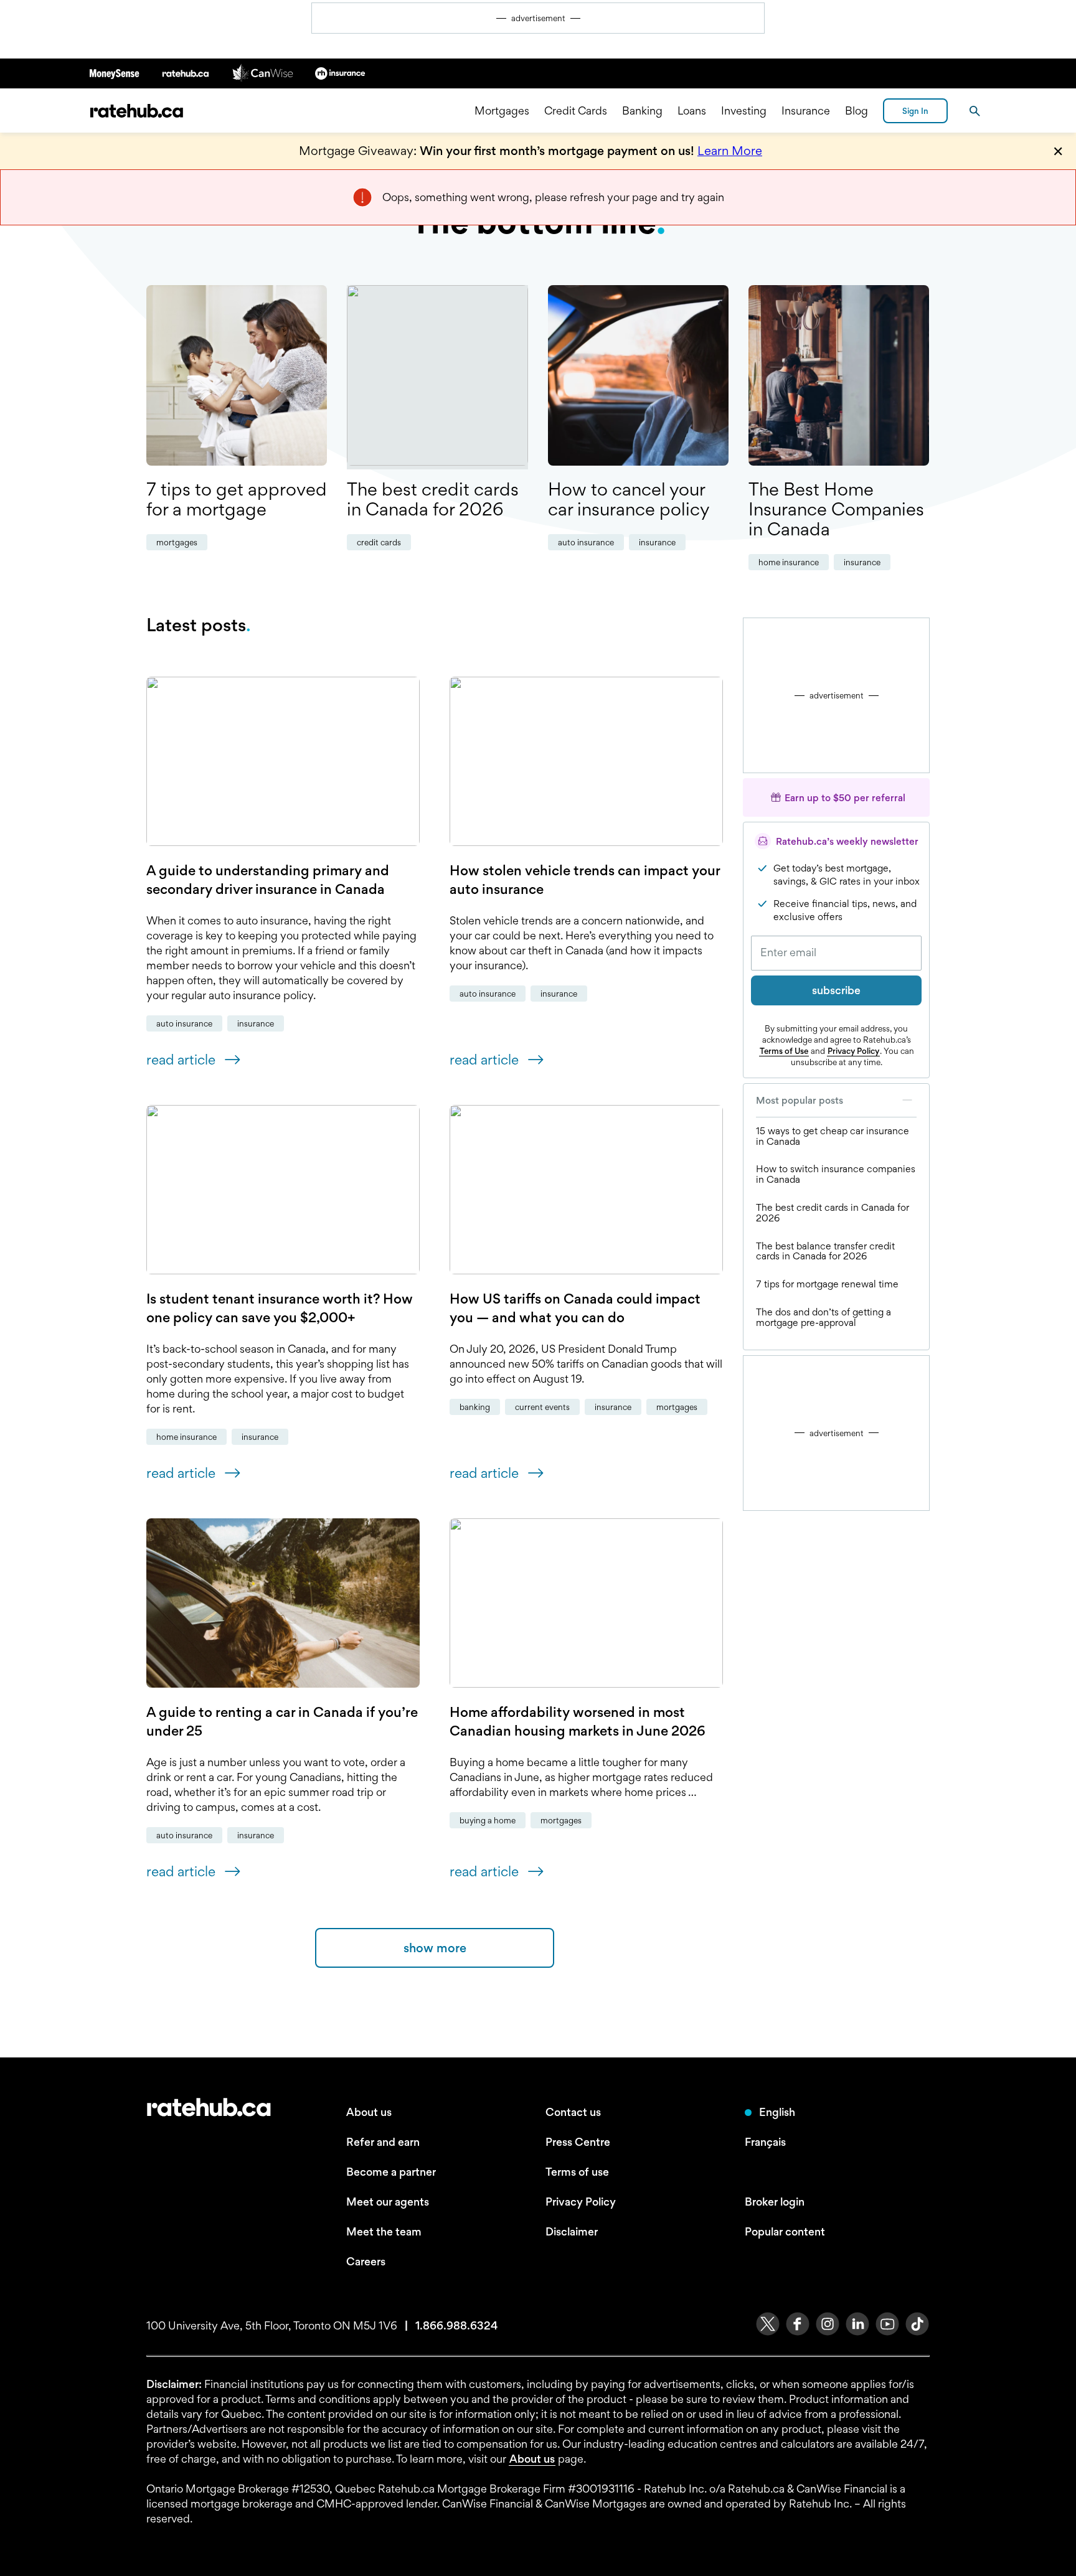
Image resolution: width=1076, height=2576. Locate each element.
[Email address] (836, 953)
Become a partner (391, 2172)
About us (369, 2112)
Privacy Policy (853, 1051)
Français (765, 2142)
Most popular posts (800, 1100)
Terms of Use (784, 1051)
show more (435, 1948)
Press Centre (578, 2142)
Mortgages (502, 110)
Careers (366, 2261)
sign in (915, 111)
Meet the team (384, 2231)
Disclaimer (572, 2231)
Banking (642, 110)
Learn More (730, 151)
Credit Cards (576, 110)
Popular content (785, 2231)
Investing (744, 110)
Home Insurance (789, 562)
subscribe (836, 990)
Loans (692, 110)
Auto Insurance (586, 542)
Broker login (775, 2202)
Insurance (806, 110)
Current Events (542, 1407)
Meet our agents (388, 2202)
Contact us (573, 2112)
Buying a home (488, 1820)
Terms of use (577, 2172)
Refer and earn (383, 2142)
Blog (857, 110)
